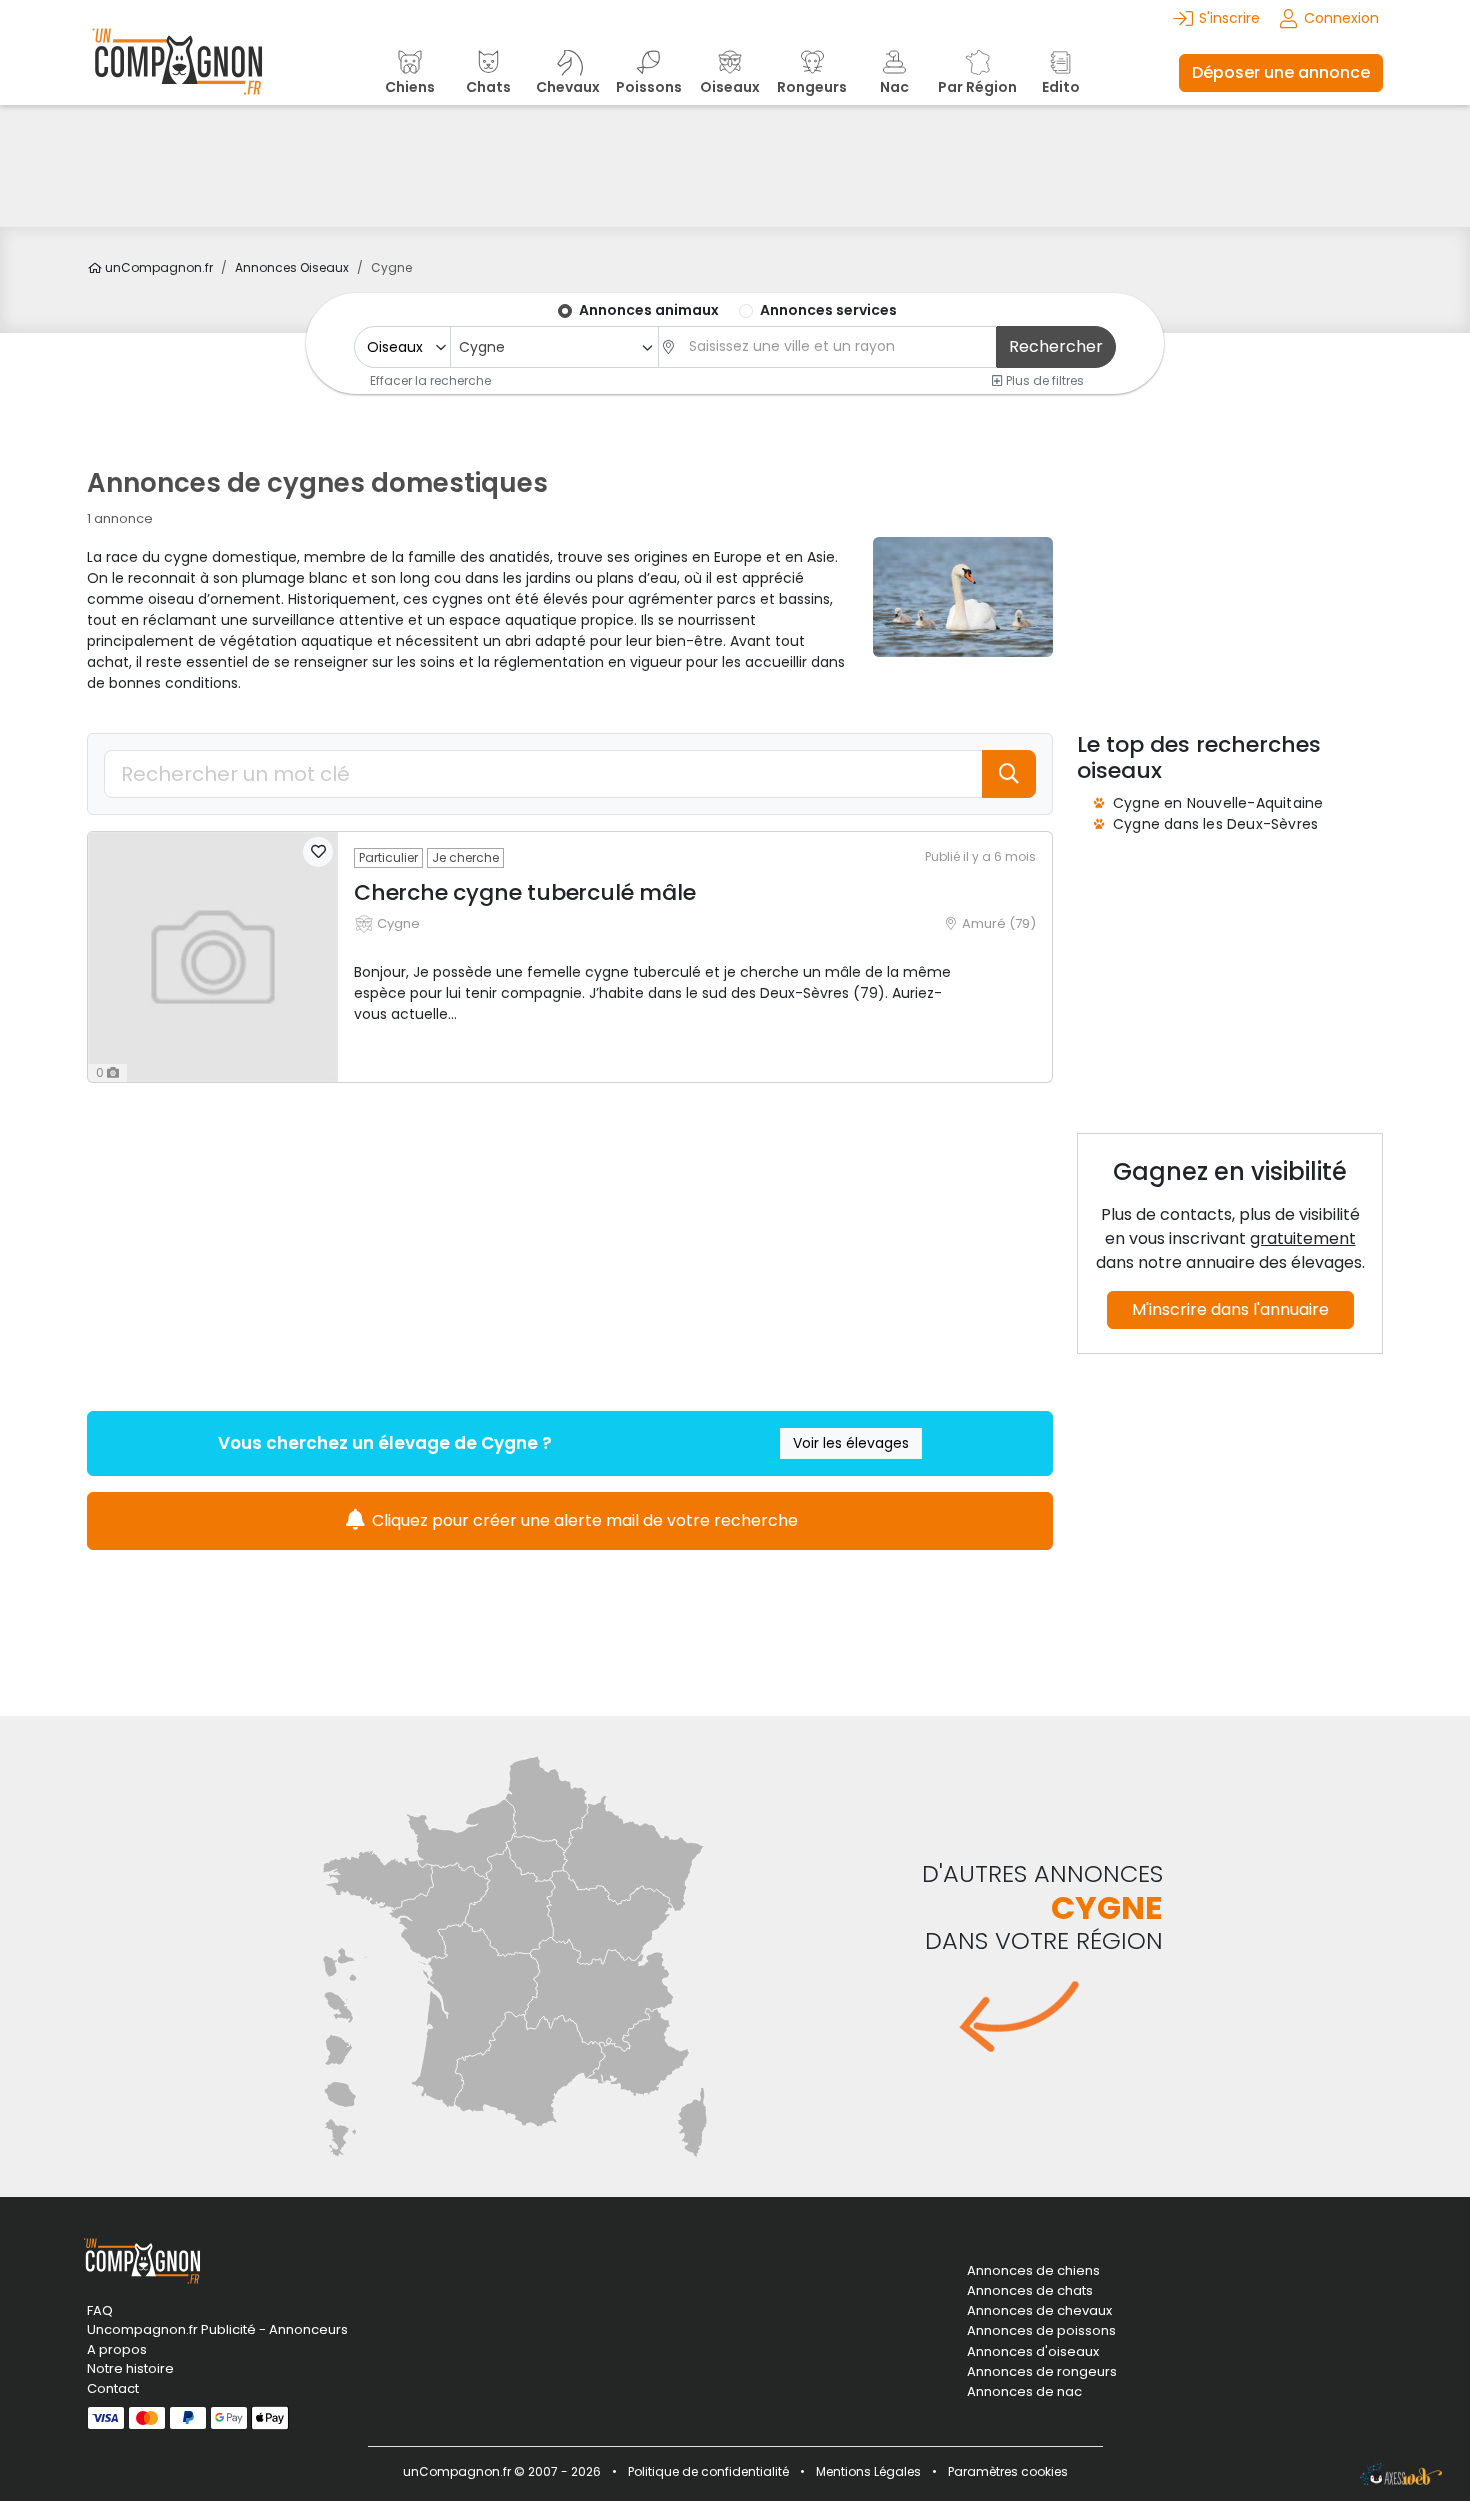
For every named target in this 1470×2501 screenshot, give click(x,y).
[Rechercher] (1009, 774)
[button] (318, 852)
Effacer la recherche (430, 380)
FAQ (100, 2310)
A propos (117, 2349)
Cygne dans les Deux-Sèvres (1215, 824)
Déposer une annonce (1281, 72)
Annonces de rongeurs (1042, 2372)
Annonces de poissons (1041, 2331)
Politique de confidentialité (708, 2471)
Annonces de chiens (1033, 2271)
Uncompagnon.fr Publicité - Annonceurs (217, 2329)
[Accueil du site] (177, 72)
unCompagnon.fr (157, 267)
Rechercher (1056, 346)
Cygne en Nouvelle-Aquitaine (1218, 803)
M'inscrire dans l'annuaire (1230, 1309)
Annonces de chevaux (1039, 2311)
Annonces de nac (1024, 2392)
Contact (113, 2388)
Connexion (1341, 18)
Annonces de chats (1030, 2291)
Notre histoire (130, 2368)
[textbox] (837, 346)
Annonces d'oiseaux (1033, 2352)
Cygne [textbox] (482, 347)
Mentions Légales (868, 2471)
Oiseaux (292, 267)
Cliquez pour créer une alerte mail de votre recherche (583, 1520)
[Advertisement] (735, 166)
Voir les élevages (851, 1443)
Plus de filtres (1043, 380)
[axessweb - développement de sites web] (1401, 2474)
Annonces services (828, 310)
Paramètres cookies (1008, 2471)
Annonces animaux (649, 310)
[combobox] (554, 347)
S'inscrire (1229, 18)
